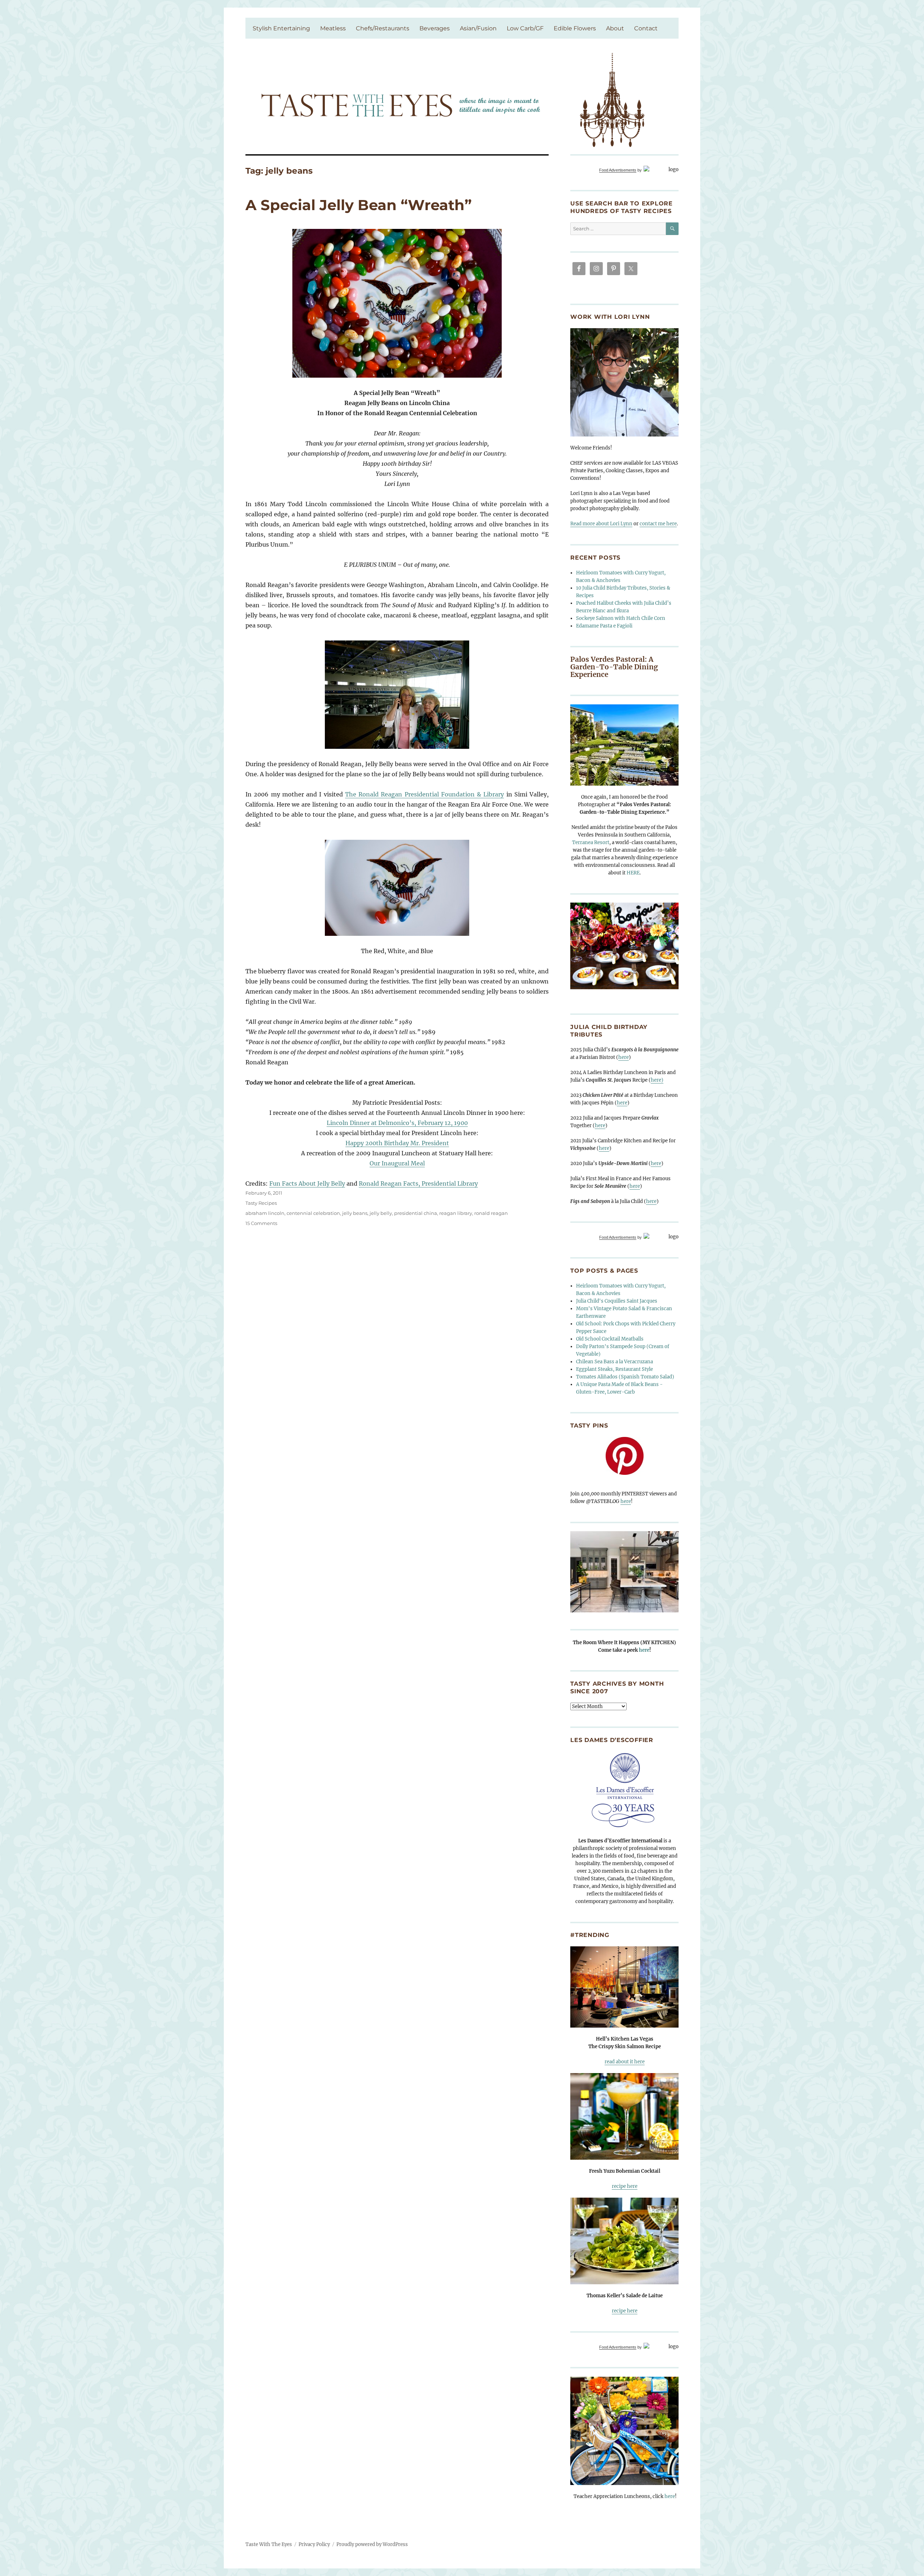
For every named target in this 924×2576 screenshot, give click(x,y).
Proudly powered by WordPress (372, 2544)
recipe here (625, 2186)
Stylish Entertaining (281, 28)
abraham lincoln (265, 1213)
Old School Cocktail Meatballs (610, 1339)
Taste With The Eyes (269, 2544)
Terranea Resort (591, 842)
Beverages (435, 28)
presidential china (416, 1213)
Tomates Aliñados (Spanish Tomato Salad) (625, 1377)
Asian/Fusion (478, 28)
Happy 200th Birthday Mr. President (397, 1143)
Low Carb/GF (525, 28)
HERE (633, 873)
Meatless (333, 28)
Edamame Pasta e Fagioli (604, 626)
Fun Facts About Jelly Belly (307, 1183)
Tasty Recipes (261, 1203)
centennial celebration (313, 1213)
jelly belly (381, 1213)
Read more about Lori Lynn (601, 524)
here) (657, 1080)
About (615, 28)
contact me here (658, 524)
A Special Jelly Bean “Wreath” (359, 205)
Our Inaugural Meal (397, 1163)
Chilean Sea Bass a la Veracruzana (614, 1362)
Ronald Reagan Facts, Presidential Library (418, 1183)
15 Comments (261, 1223)
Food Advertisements (618, 170)
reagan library (456, 1213)
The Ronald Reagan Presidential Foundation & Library (425, 794)
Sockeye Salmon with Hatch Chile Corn (621, 618)
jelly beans (355, 1213)
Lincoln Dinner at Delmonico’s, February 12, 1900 (397, 1123)
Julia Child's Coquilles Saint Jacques (617, 1301)
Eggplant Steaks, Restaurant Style (614, 1369)
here (624, 1057)
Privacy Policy (314, 2544)
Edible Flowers (575, 28)
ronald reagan (491, 1213)
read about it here (625, 2062)
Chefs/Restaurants (383, 28)
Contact (646, 28)
